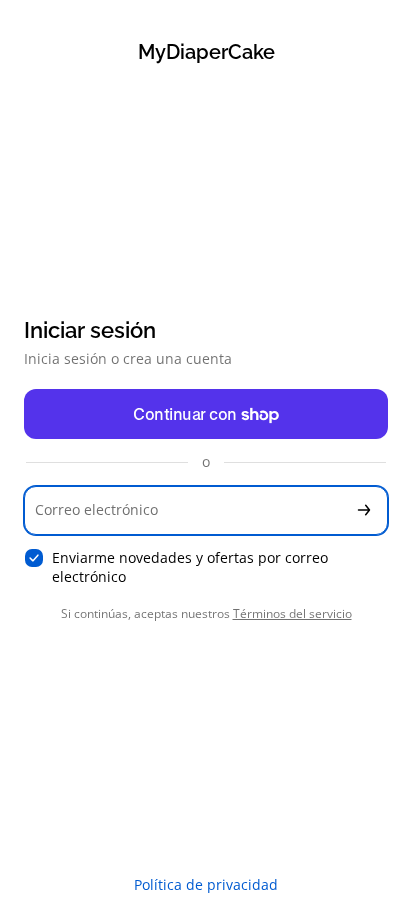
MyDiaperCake (206, 52)
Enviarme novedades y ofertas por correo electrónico (190, 567)
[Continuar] (364, 510)
